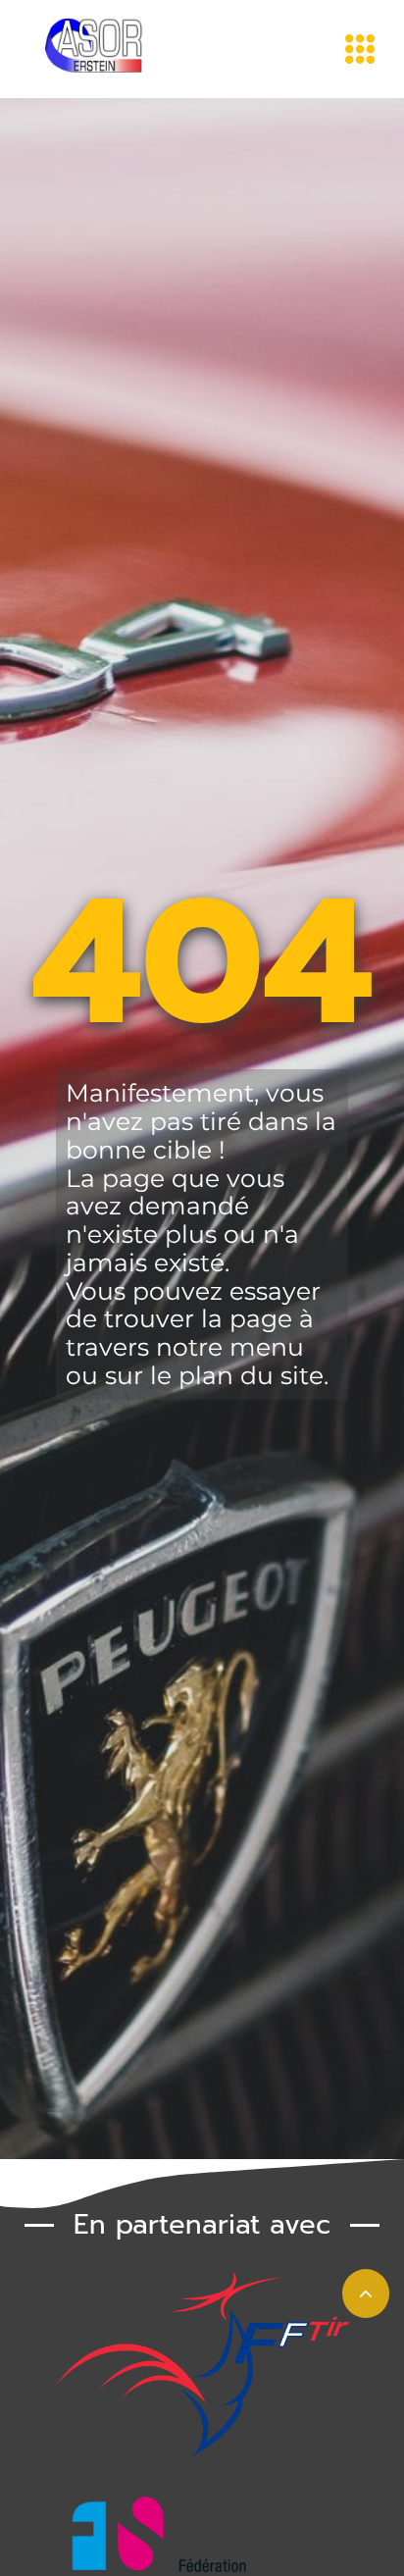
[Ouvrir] (360, 49)
